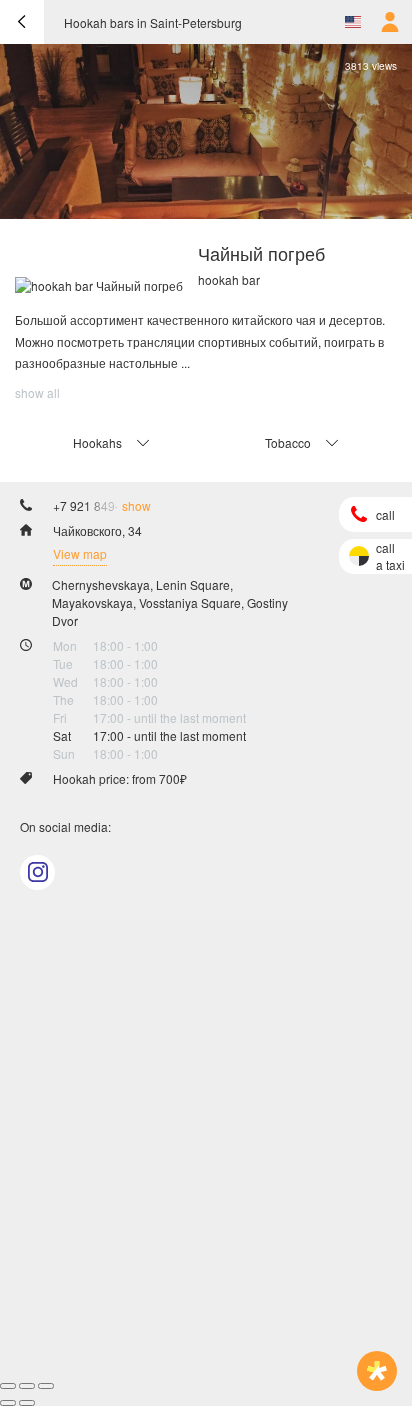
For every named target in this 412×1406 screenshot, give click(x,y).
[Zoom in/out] (46, 1386)
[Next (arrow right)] (27, 1403)
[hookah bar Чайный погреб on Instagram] (37, 872)
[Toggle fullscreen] (27, 1386)
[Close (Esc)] (8, 1386)
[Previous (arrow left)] (8, 1403)
